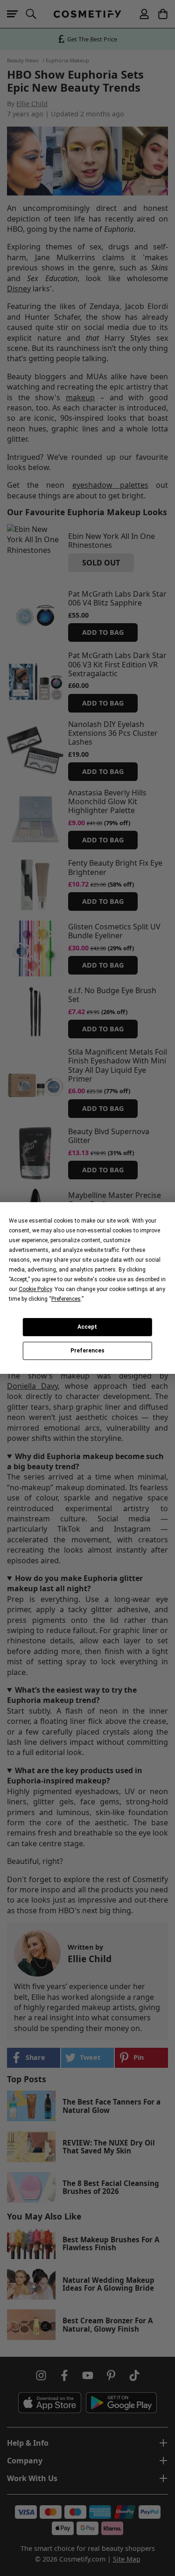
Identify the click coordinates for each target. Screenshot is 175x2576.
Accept (87, 1327)
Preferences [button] (66, 1299)
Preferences (87, 1351)
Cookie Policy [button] (35, 1289)
